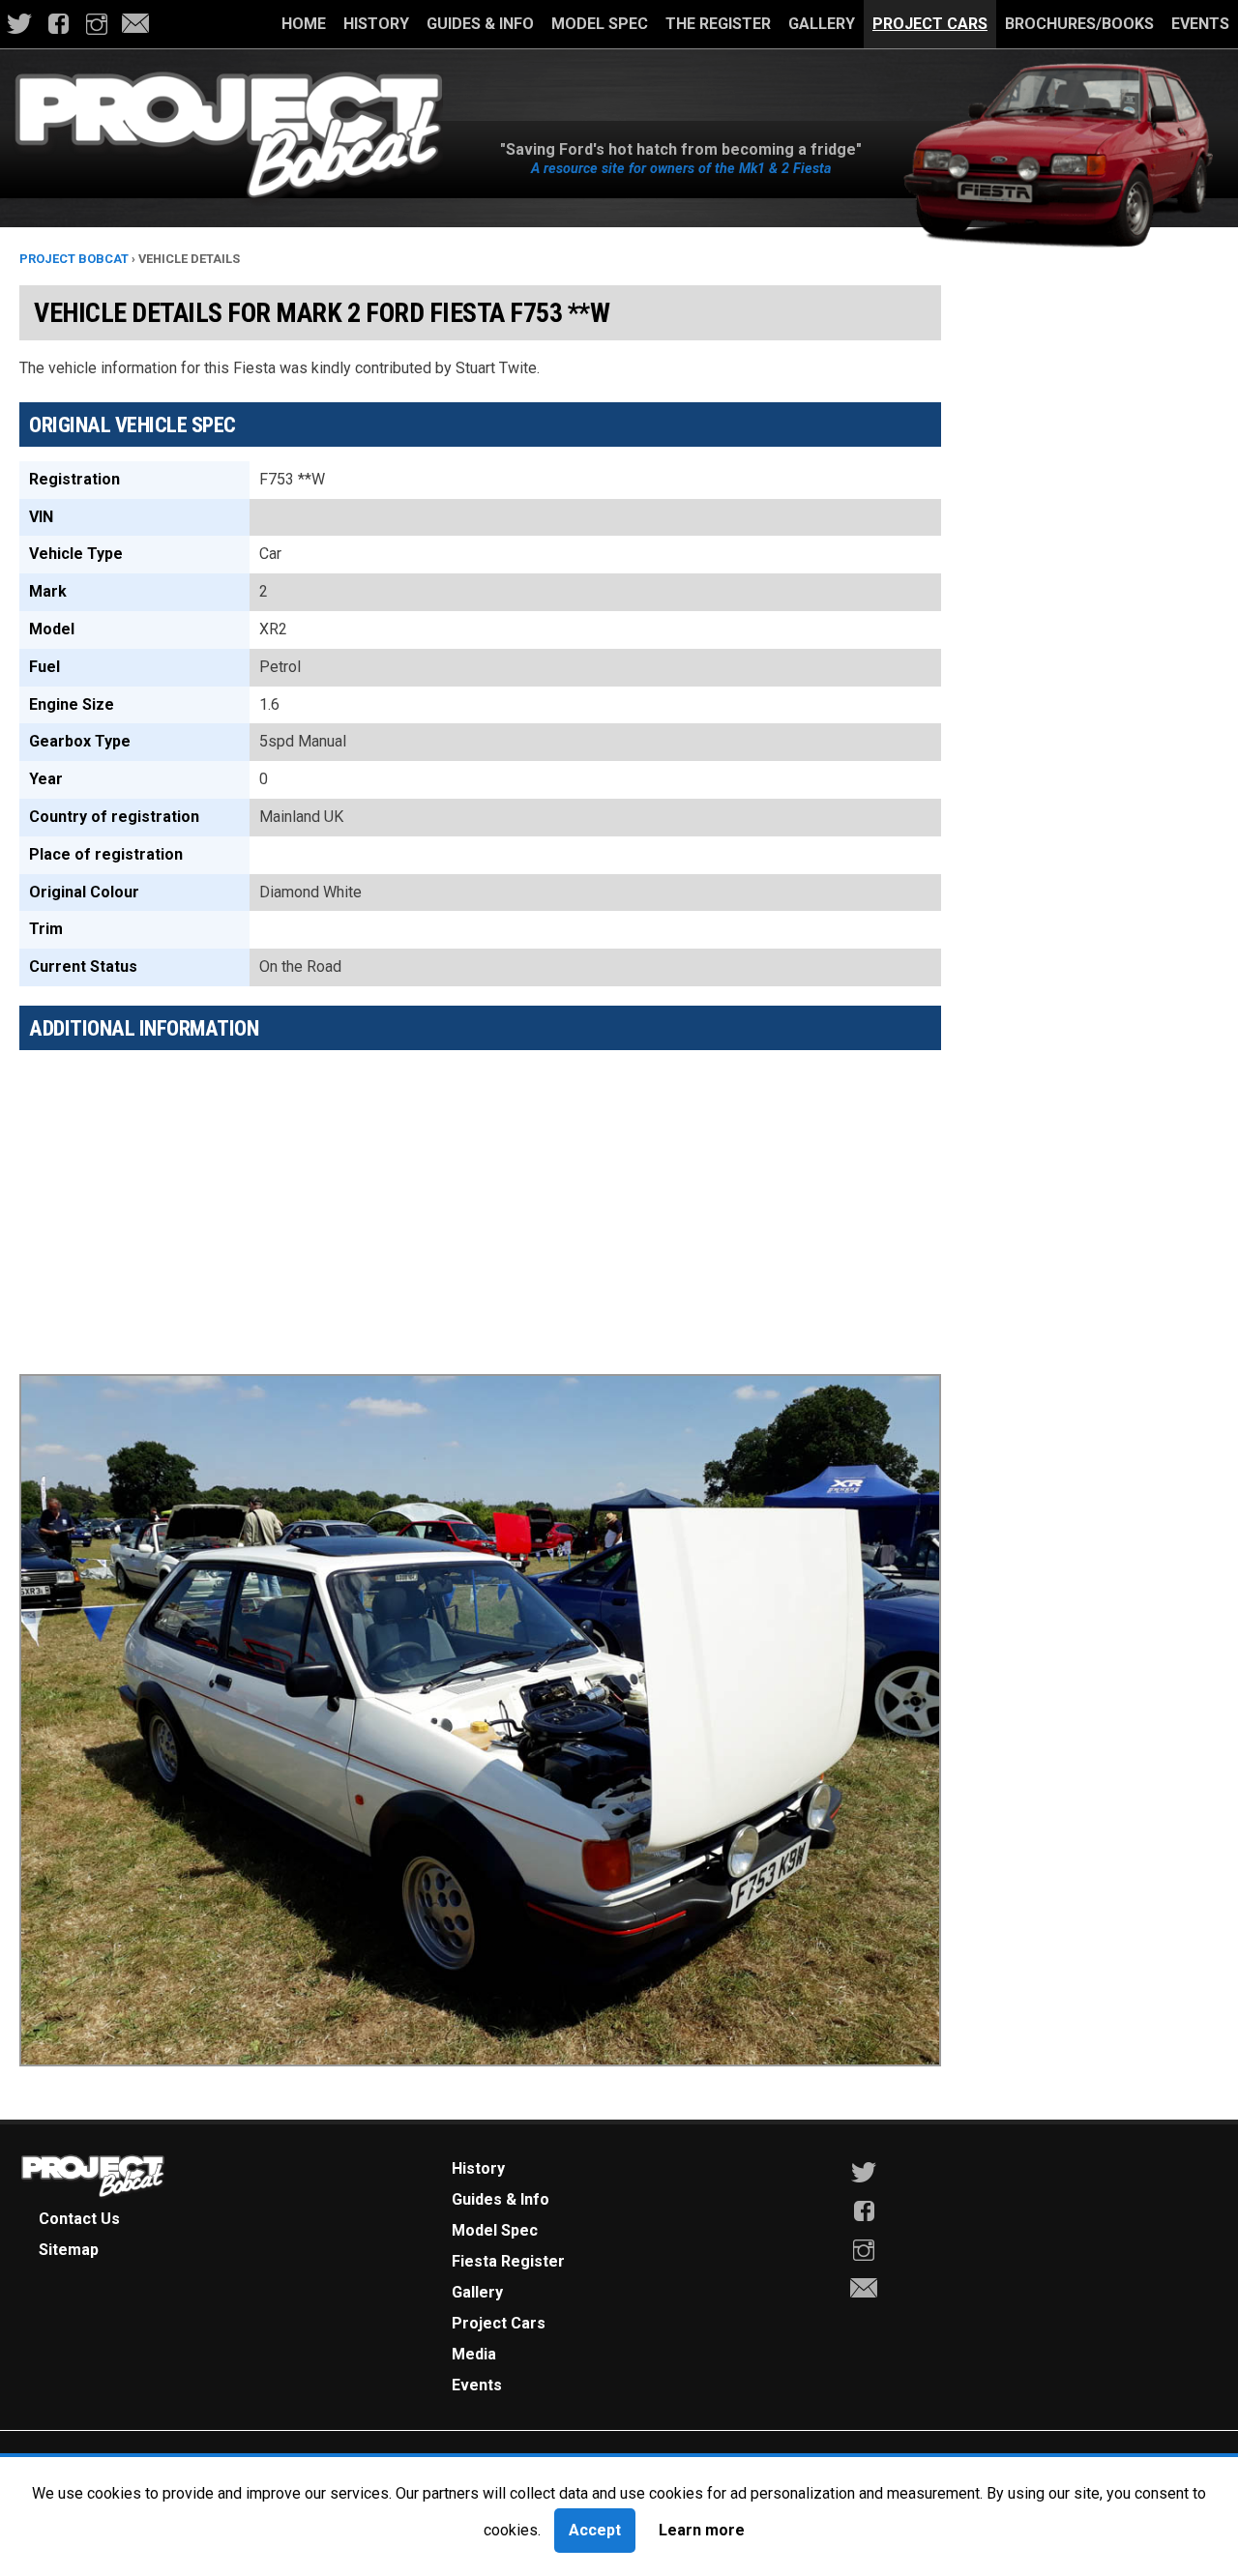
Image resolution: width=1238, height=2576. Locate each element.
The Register (718, 24)
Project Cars (930, 24)
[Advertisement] (480, 1200)
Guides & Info (480, 24)
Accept (595, 2530)
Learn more (702, 2530)
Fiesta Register (508, 2261)
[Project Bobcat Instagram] (97, 24)
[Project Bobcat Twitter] (19, 24)
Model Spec (600, 24)
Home (304, 24)
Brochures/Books (1079, 24)
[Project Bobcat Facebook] (58, 24)
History (376, 24)
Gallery (822, 24)
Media (474, 2354)
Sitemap (69, 2250)
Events (1200, 24)
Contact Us (79, 2219)
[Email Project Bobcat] (135, 24)
